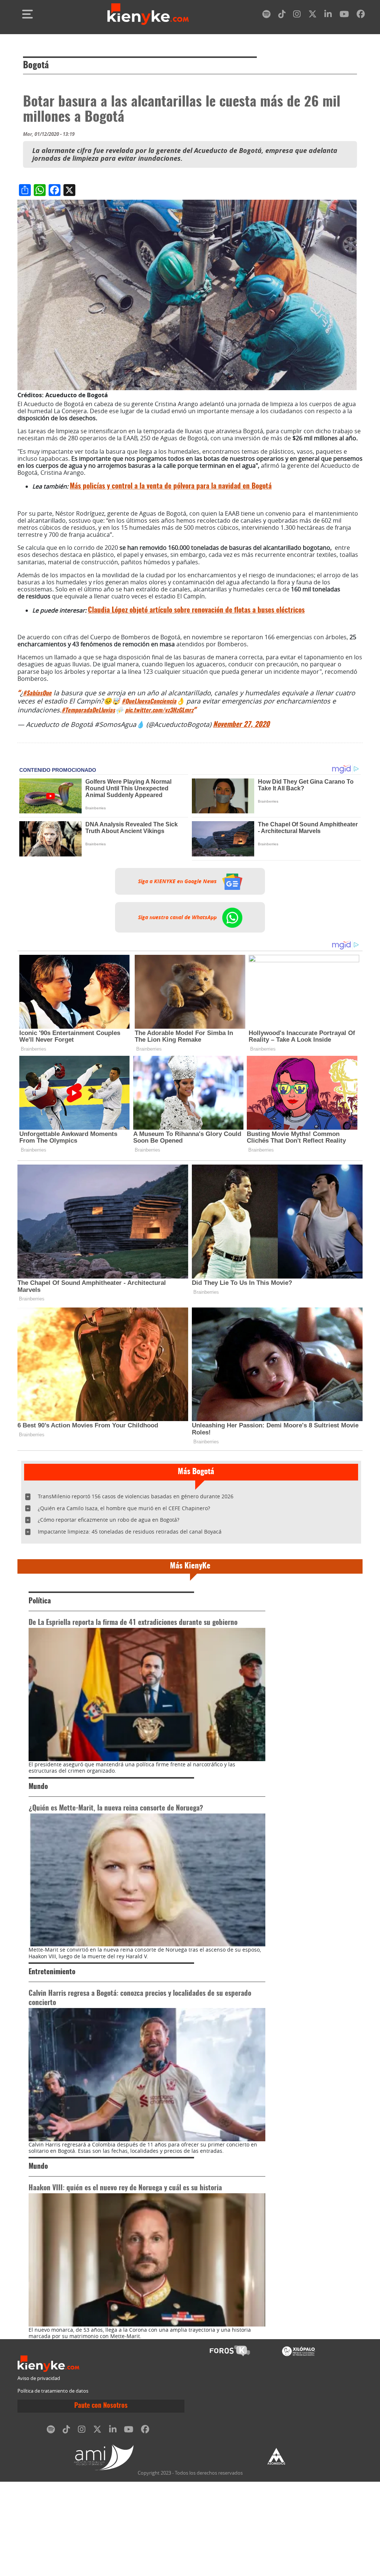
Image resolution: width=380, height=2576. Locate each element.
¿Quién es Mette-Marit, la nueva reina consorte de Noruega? (116, 1808)
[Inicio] (148, 14)
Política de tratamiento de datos (53, 2391)
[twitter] (312, 15)
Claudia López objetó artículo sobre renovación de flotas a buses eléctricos (196, 610)
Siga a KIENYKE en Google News (178, 881)
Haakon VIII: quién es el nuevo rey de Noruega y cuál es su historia (125, 2188)
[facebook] (361, 15)
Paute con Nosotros (101, 2406)
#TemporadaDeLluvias (88, 711)
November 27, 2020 (241, 725)
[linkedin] (328, 15)
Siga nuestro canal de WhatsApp (178, 917)
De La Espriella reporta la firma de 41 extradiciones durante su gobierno (133, 1623)
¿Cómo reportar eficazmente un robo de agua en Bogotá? (109, 1520)
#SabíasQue (37, 693)
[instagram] (297, 15)
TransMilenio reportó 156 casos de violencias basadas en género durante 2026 (136, 1496)
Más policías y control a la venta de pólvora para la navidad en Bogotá (171, 487)
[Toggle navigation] (27, 14)
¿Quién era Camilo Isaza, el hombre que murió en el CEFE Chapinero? (124, 1508)
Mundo (38, 1787)
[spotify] (266, 15)
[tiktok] (282, 15)
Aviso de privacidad (39, 2378)
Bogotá (36, 66)
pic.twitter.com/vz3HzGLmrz (159, 711)
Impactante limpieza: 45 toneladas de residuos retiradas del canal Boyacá (130, 1532)
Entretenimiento (52, 1972)
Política (40, 1601)
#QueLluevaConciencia (149, 702)
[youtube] (344, 15)
